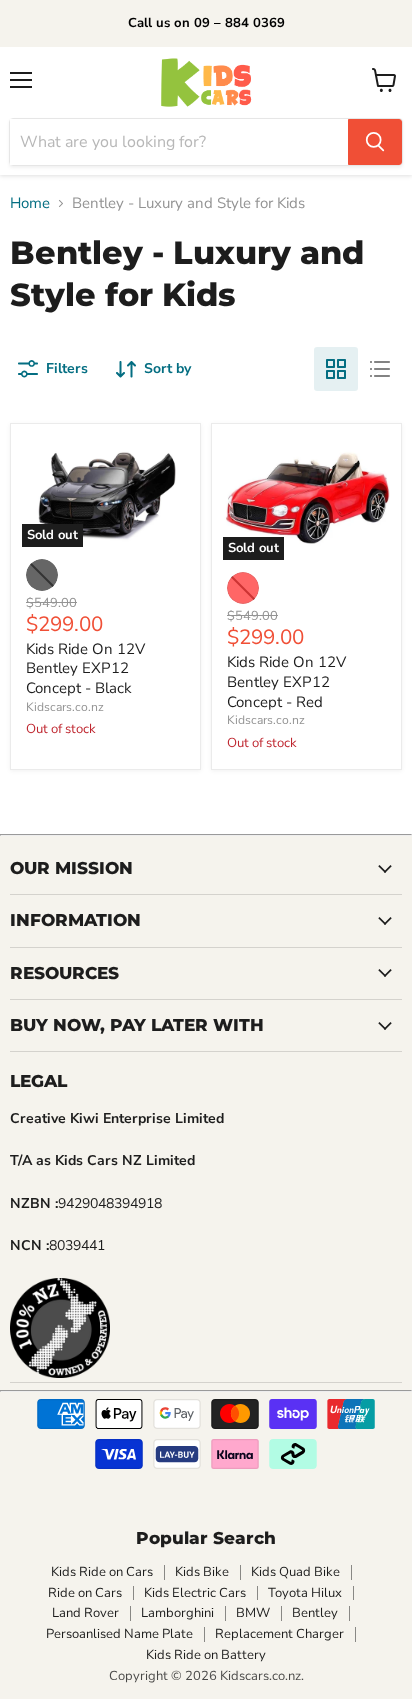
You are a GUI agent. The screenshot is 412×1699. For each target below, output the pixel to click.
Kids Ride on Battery (206, 1655)
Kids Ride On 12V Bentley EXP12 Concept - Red (286, 681)
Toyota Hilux (305, 1593)
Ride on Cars (85, 1593)
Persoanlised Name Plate (119, 1634)
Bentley (315, 1613)
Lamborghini (177, 1613)
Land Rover (85, 1613)
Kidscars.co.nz (65, 707)
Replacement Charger (279, 1634)
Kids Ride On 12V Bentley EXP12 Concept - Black (85, 668)
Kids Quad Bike (295, 1572)
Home (30, 203)
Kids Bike (202, 1572)
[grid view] (336, 369)
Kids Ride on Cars (102, 1572)
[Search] (375, 142)
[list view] (380, 369)
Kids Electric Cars (195, 1593)
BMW (253, 1613)
